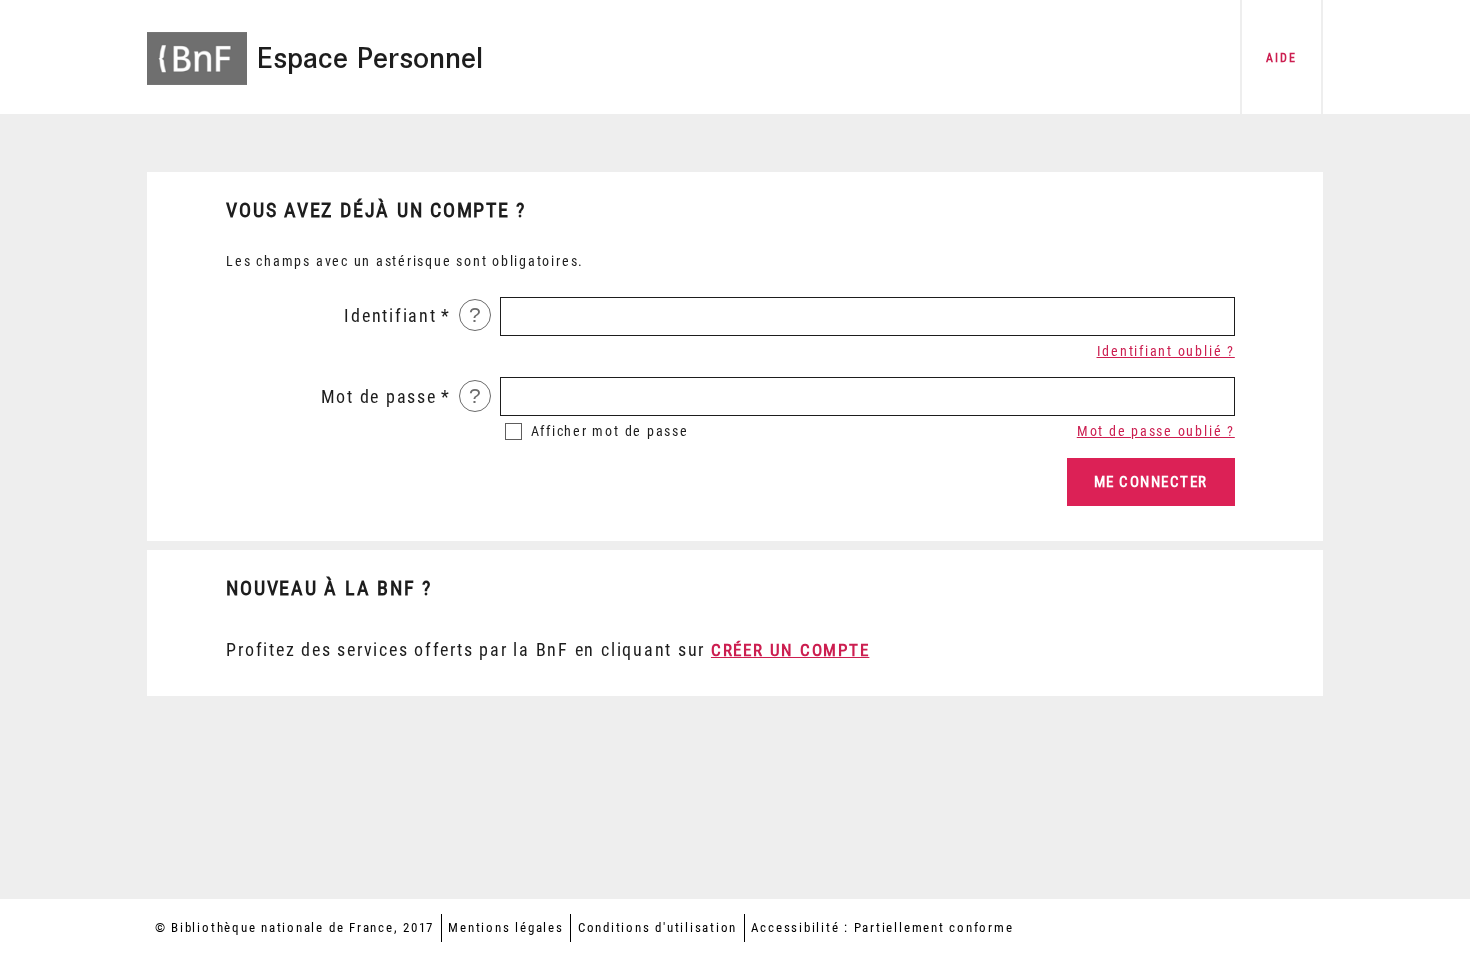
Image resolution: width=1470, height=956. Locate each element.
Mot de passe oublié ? (1156, 431)
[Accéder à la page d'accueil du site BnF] (197, 45)
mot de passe (610, 431)
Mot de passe (379, 397)
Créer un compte (790, 650)
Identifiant (390, 316)
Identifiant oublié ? (1166, 351)
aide (1281, 58)
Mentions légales (505, 927)
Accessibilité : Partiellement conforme (882, 927)
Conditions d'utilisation (657, 927)
